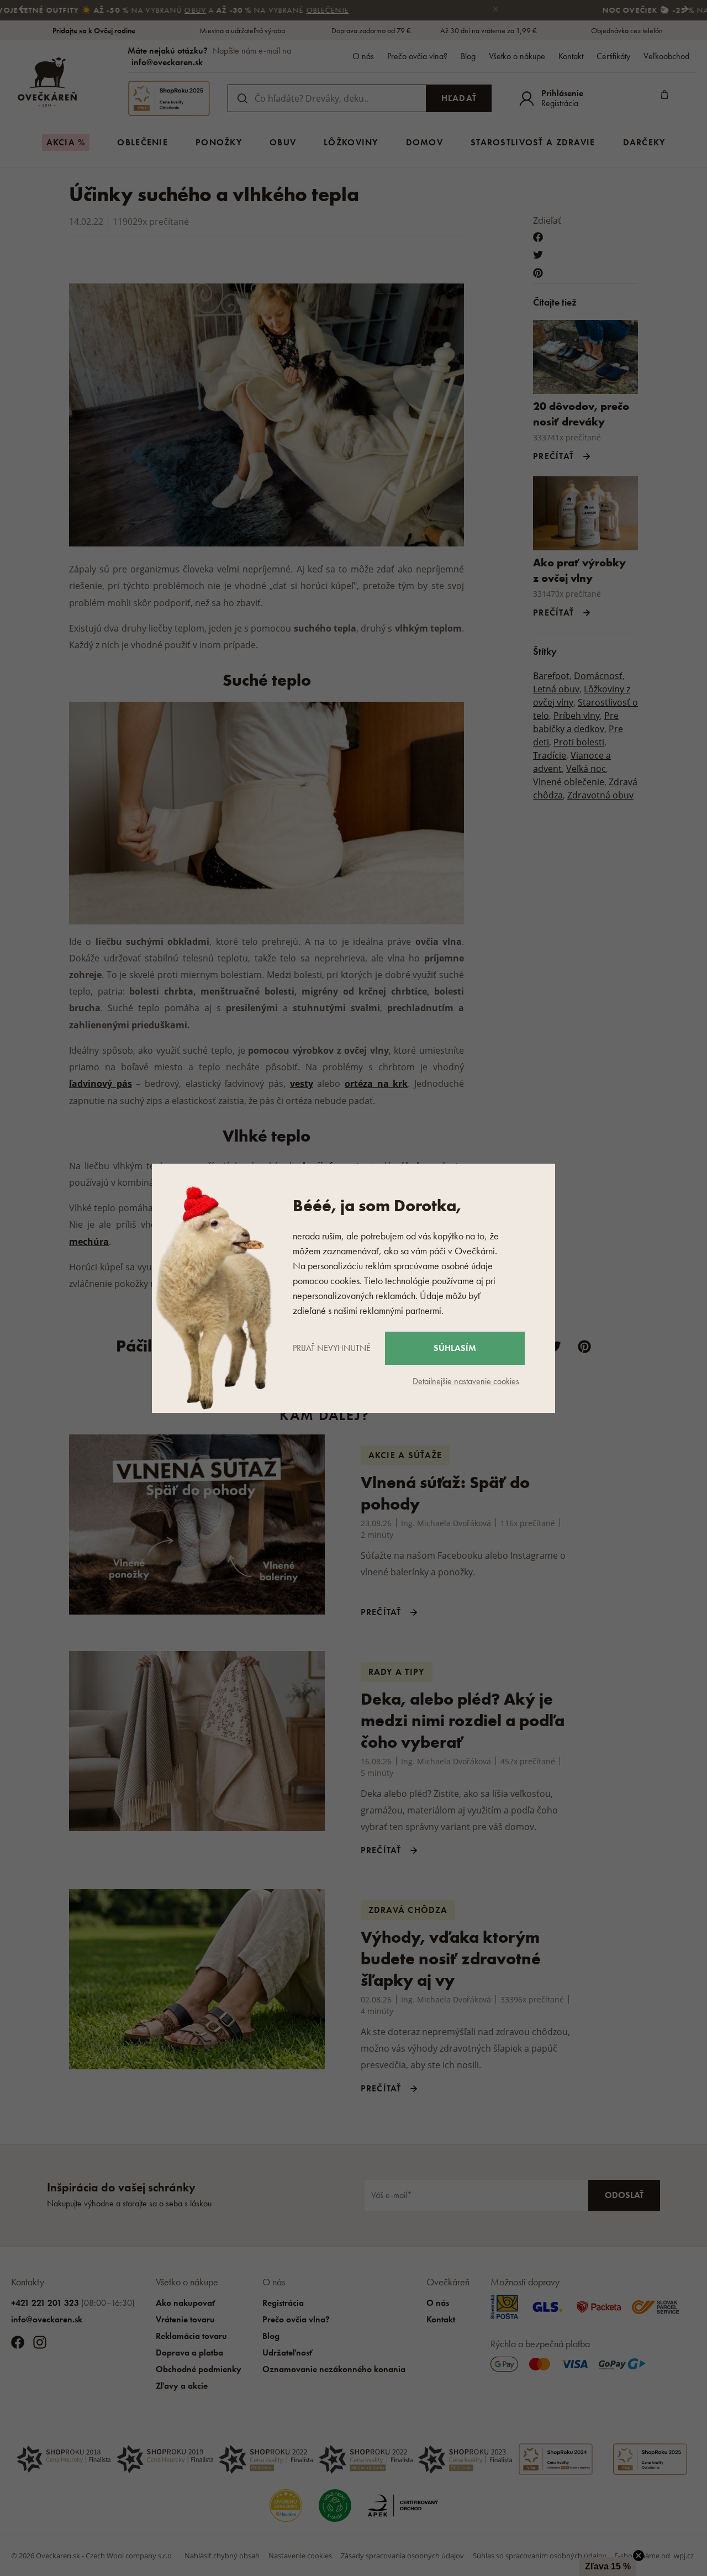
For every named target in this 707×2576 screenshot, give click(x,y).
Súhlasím (455, 1348)
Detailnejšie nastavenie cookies (466, 1381)
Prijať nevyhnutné (332, 1348)
